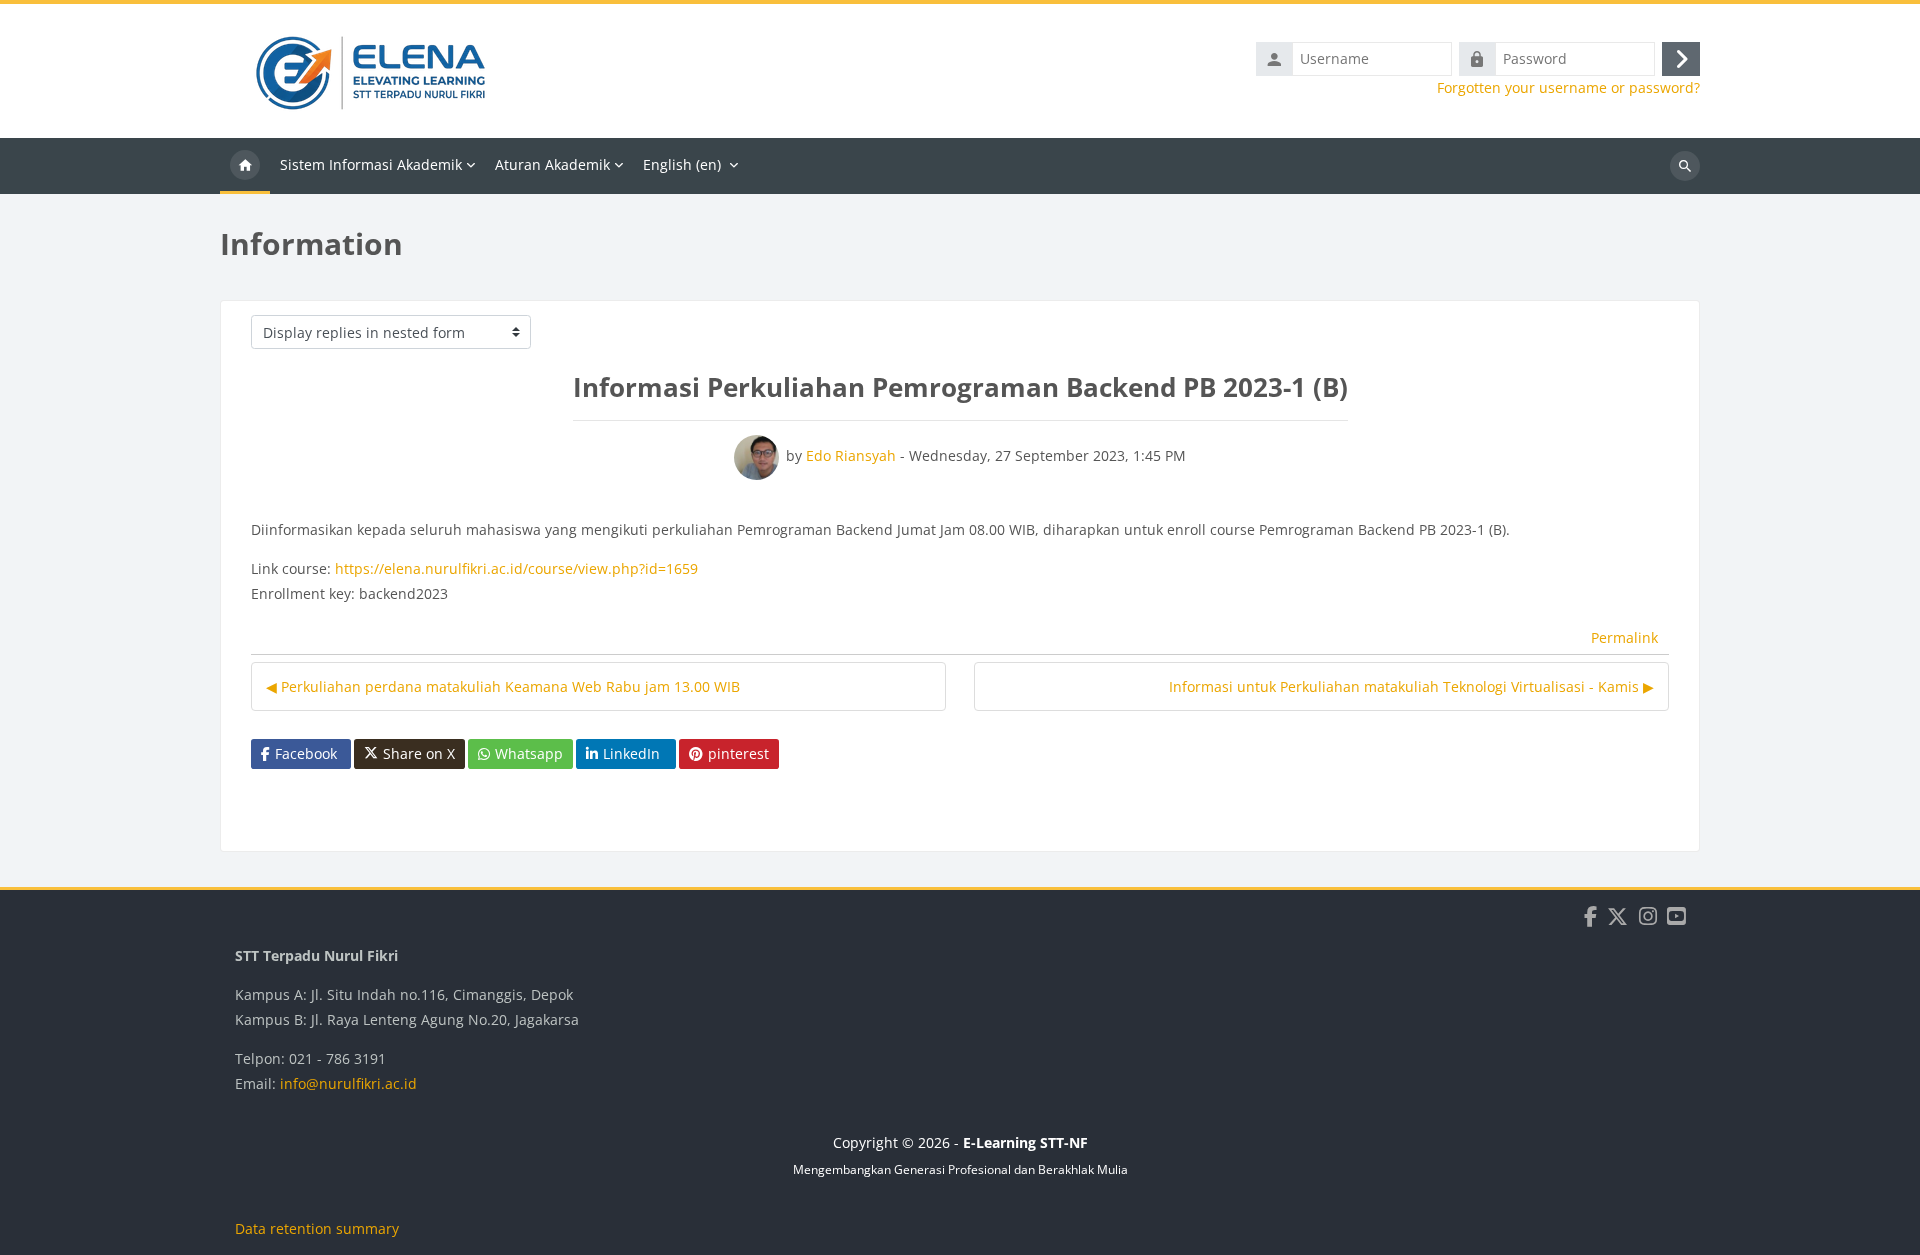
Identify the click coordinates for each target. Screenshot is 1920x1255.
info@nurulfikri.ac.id (348, 1083)
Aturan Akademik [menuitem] (552, 164)
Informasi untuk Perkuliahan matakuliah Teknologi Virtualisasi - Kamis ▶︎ (1411, 686)
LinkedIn (631, 753)
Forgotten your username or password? (1568, 88)
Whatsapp (529, 753)
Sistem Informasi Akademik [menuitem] (371, 164)
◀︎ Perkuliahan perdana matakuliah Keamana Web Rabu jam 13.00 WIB (503, 686)
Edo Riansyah (851, 455)
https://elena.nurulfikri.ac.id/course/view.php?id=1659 (516, 568)
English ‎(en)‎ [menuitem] (682, 164)
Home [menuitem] (245, 166)
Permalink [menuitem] (1624, 637)
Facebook (306, 753)
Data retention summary (317, 1228)
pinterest (738, 753)
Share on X (419, 753)
